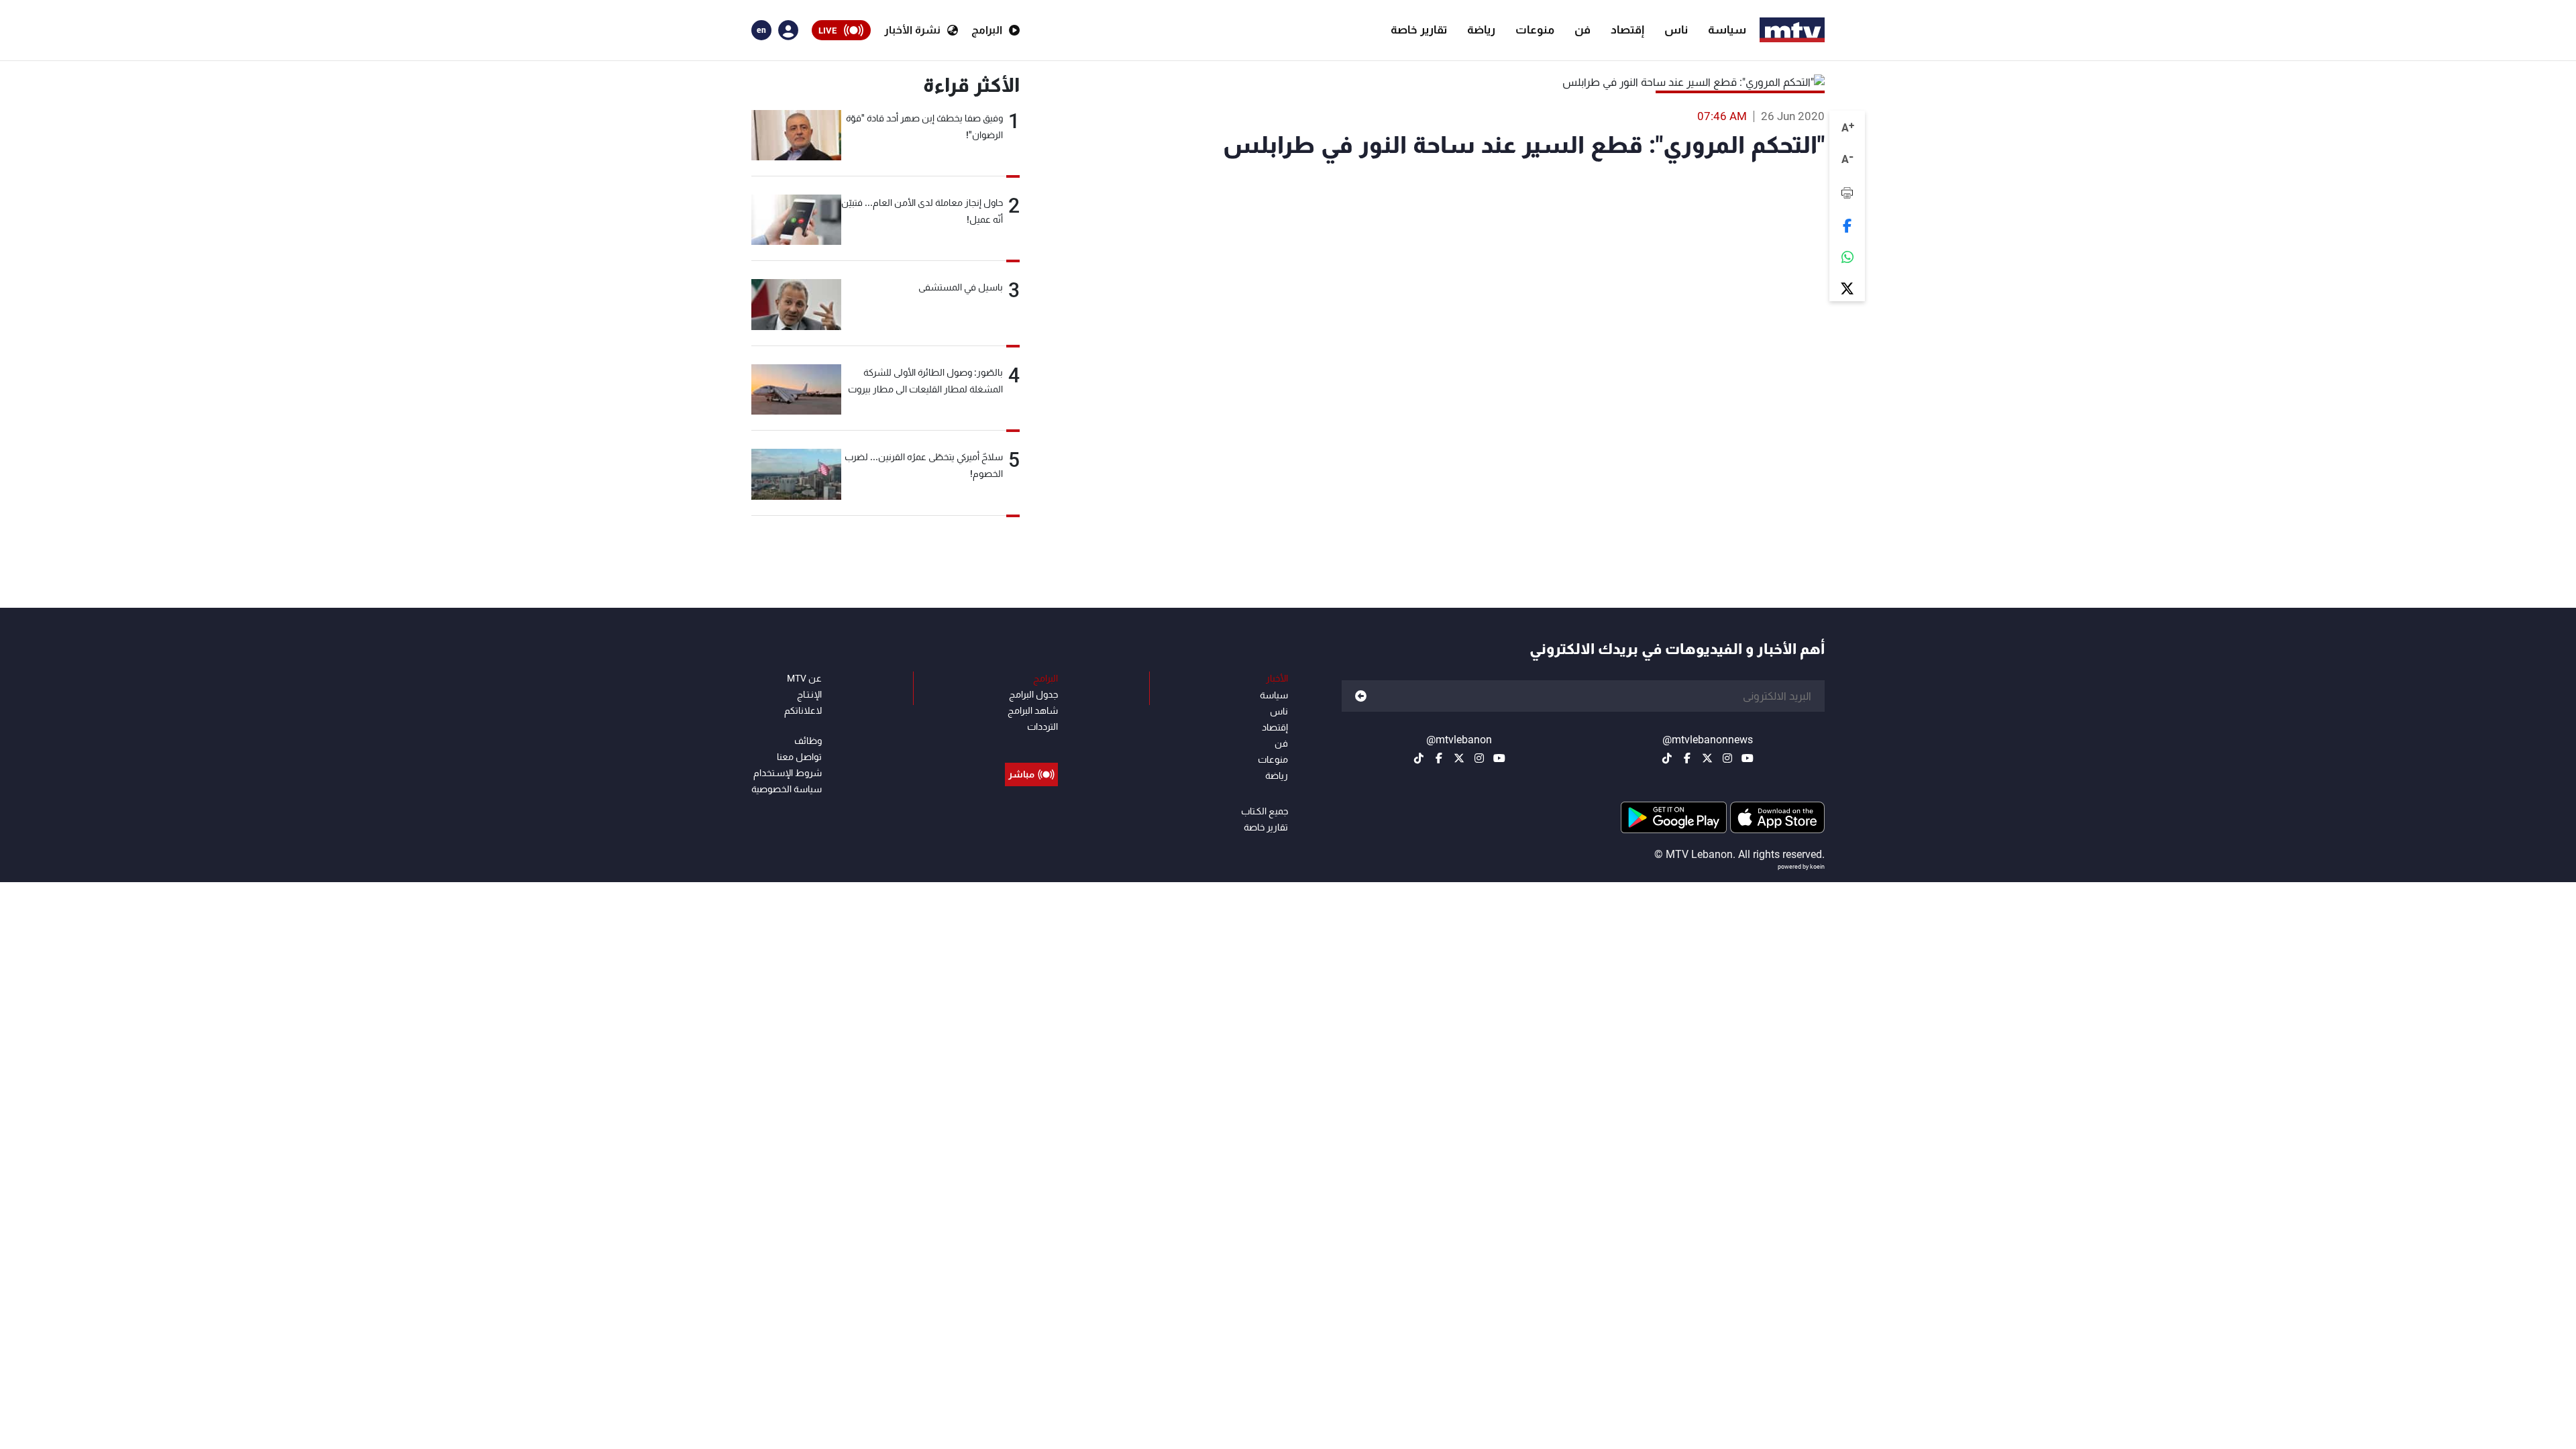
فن (1582, 30)
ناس (1676, 30)
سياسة (1727, 30)
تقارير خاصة (1419, 30)
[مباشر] (1031, 744)
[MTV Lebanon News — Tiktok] (1667, 758)
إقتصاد (1627, 30)
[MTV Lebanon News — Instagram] (1727, 758)
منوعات (1535, 30)
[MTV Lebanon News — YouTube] (1748, 758)
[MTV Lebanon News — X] (1707, 758)
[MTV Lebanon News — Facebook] (1687, 758)
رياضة (1481, 30)
